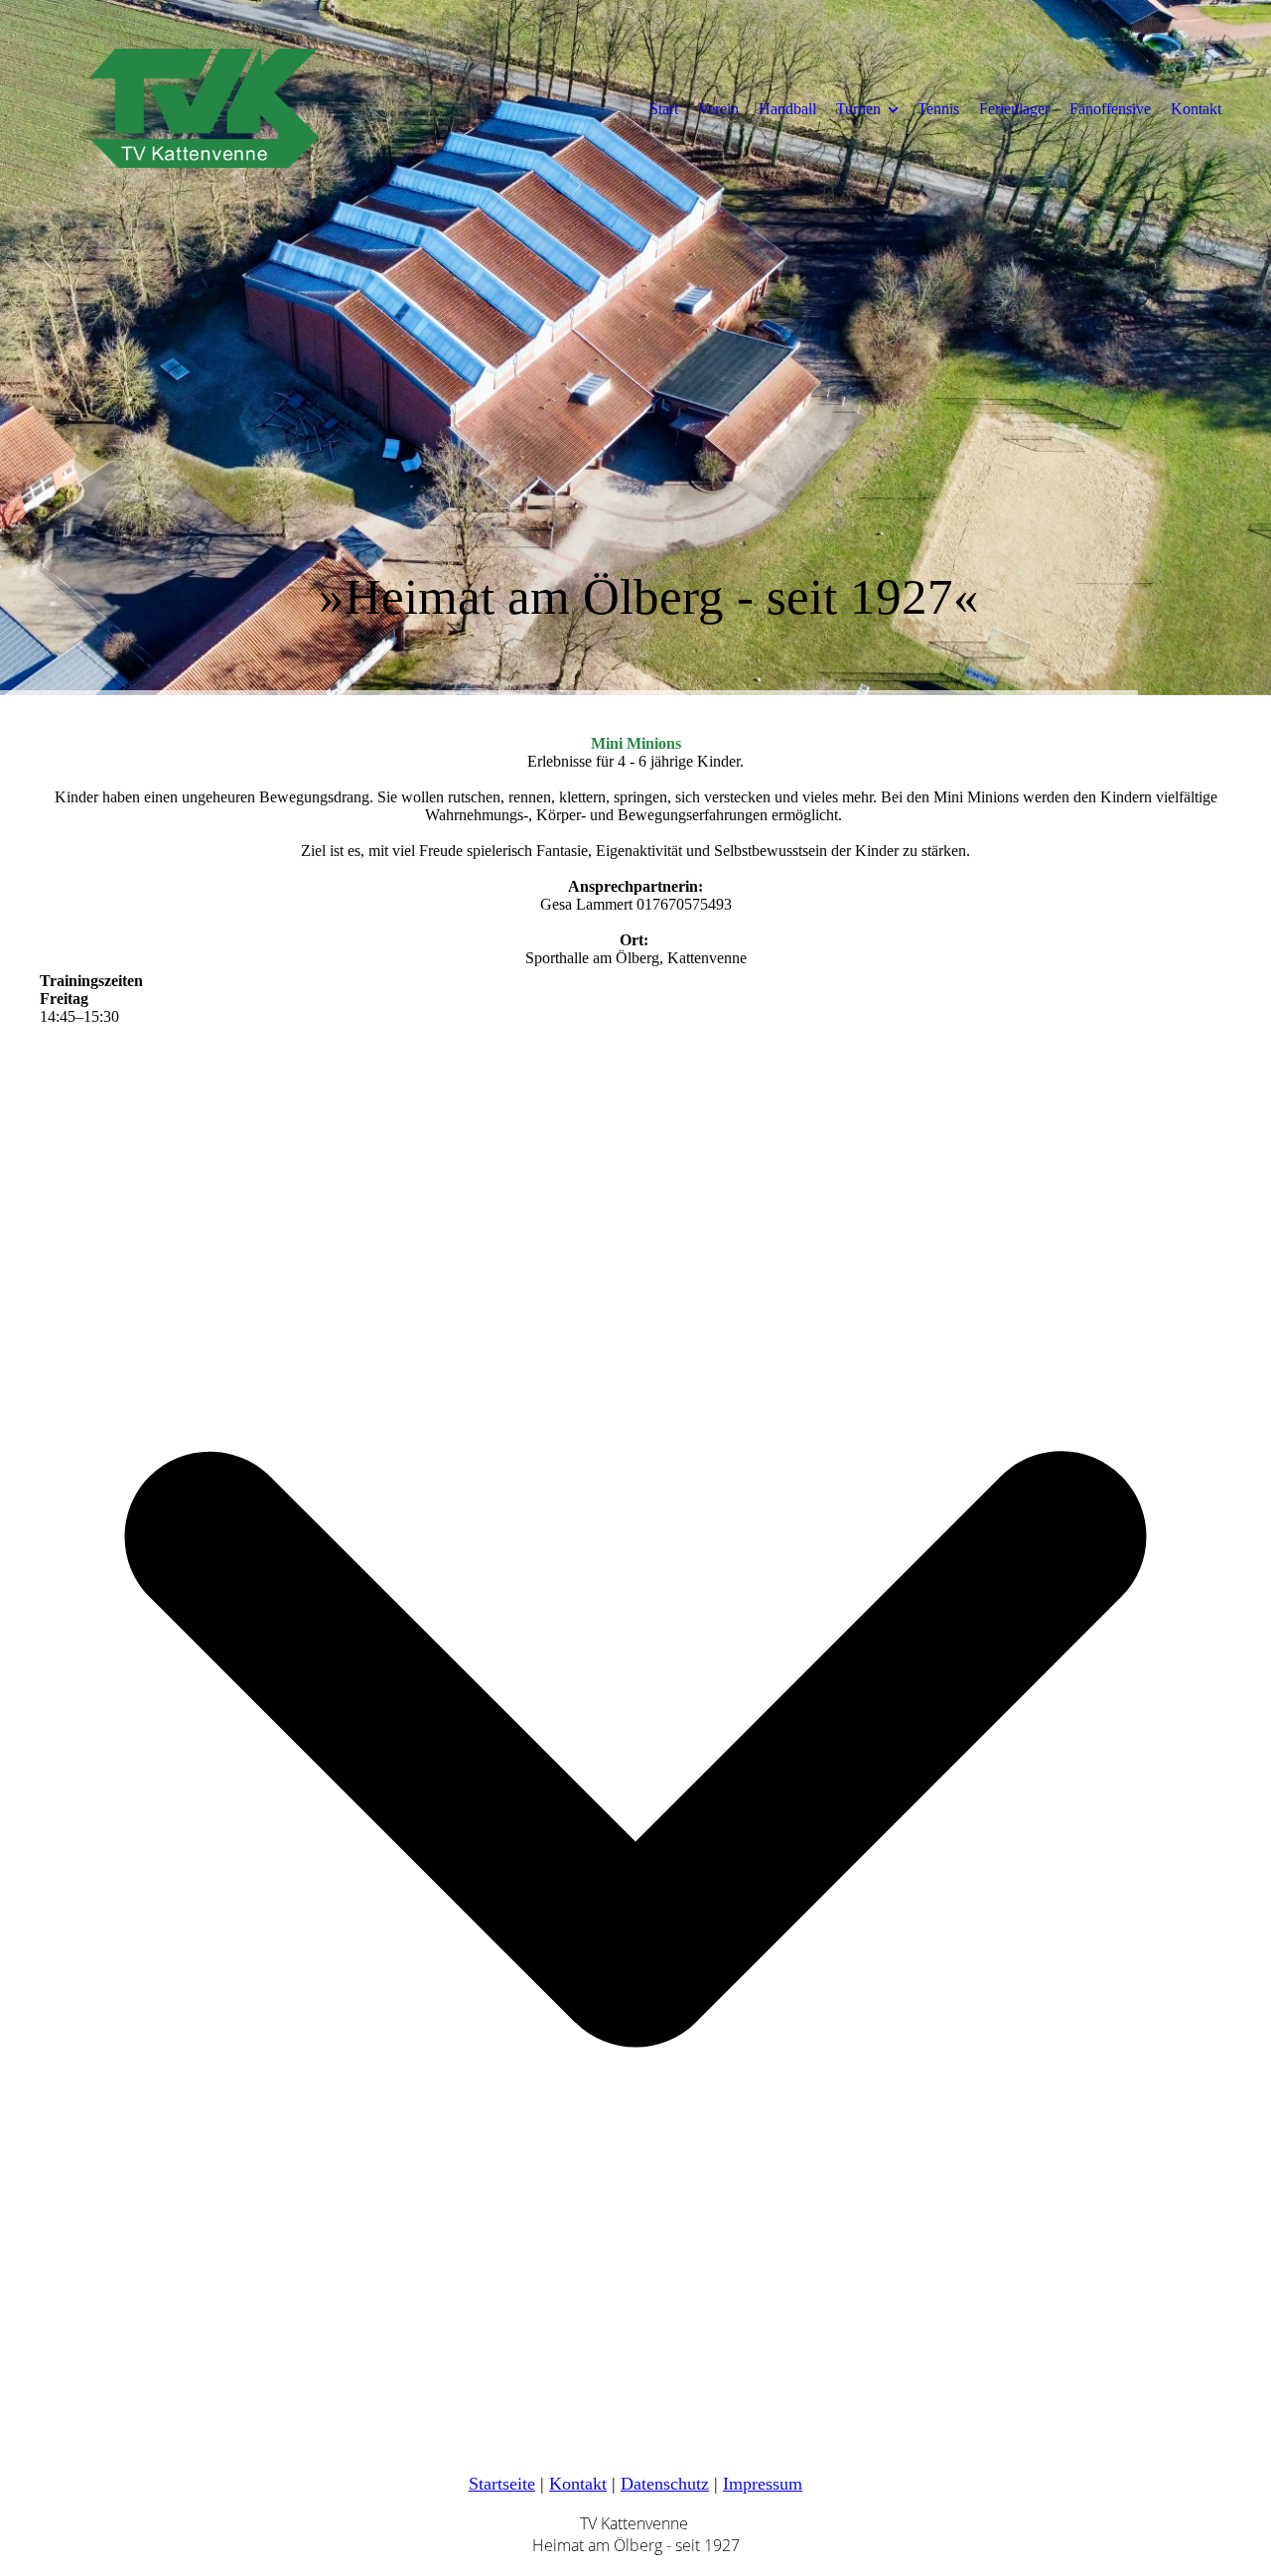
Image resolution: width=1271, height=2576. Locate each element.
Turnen (858, 109)
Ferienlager (1014, 109)
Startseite (502, 2484)
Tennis (938, 109)
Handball (787, 109)
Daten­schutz (665, 2484)
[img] (204, 108)
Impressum (763, 2484)
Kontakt (1196, 109)
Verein (718, 109)
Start (664, 109)
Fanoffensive (1110, 109)
